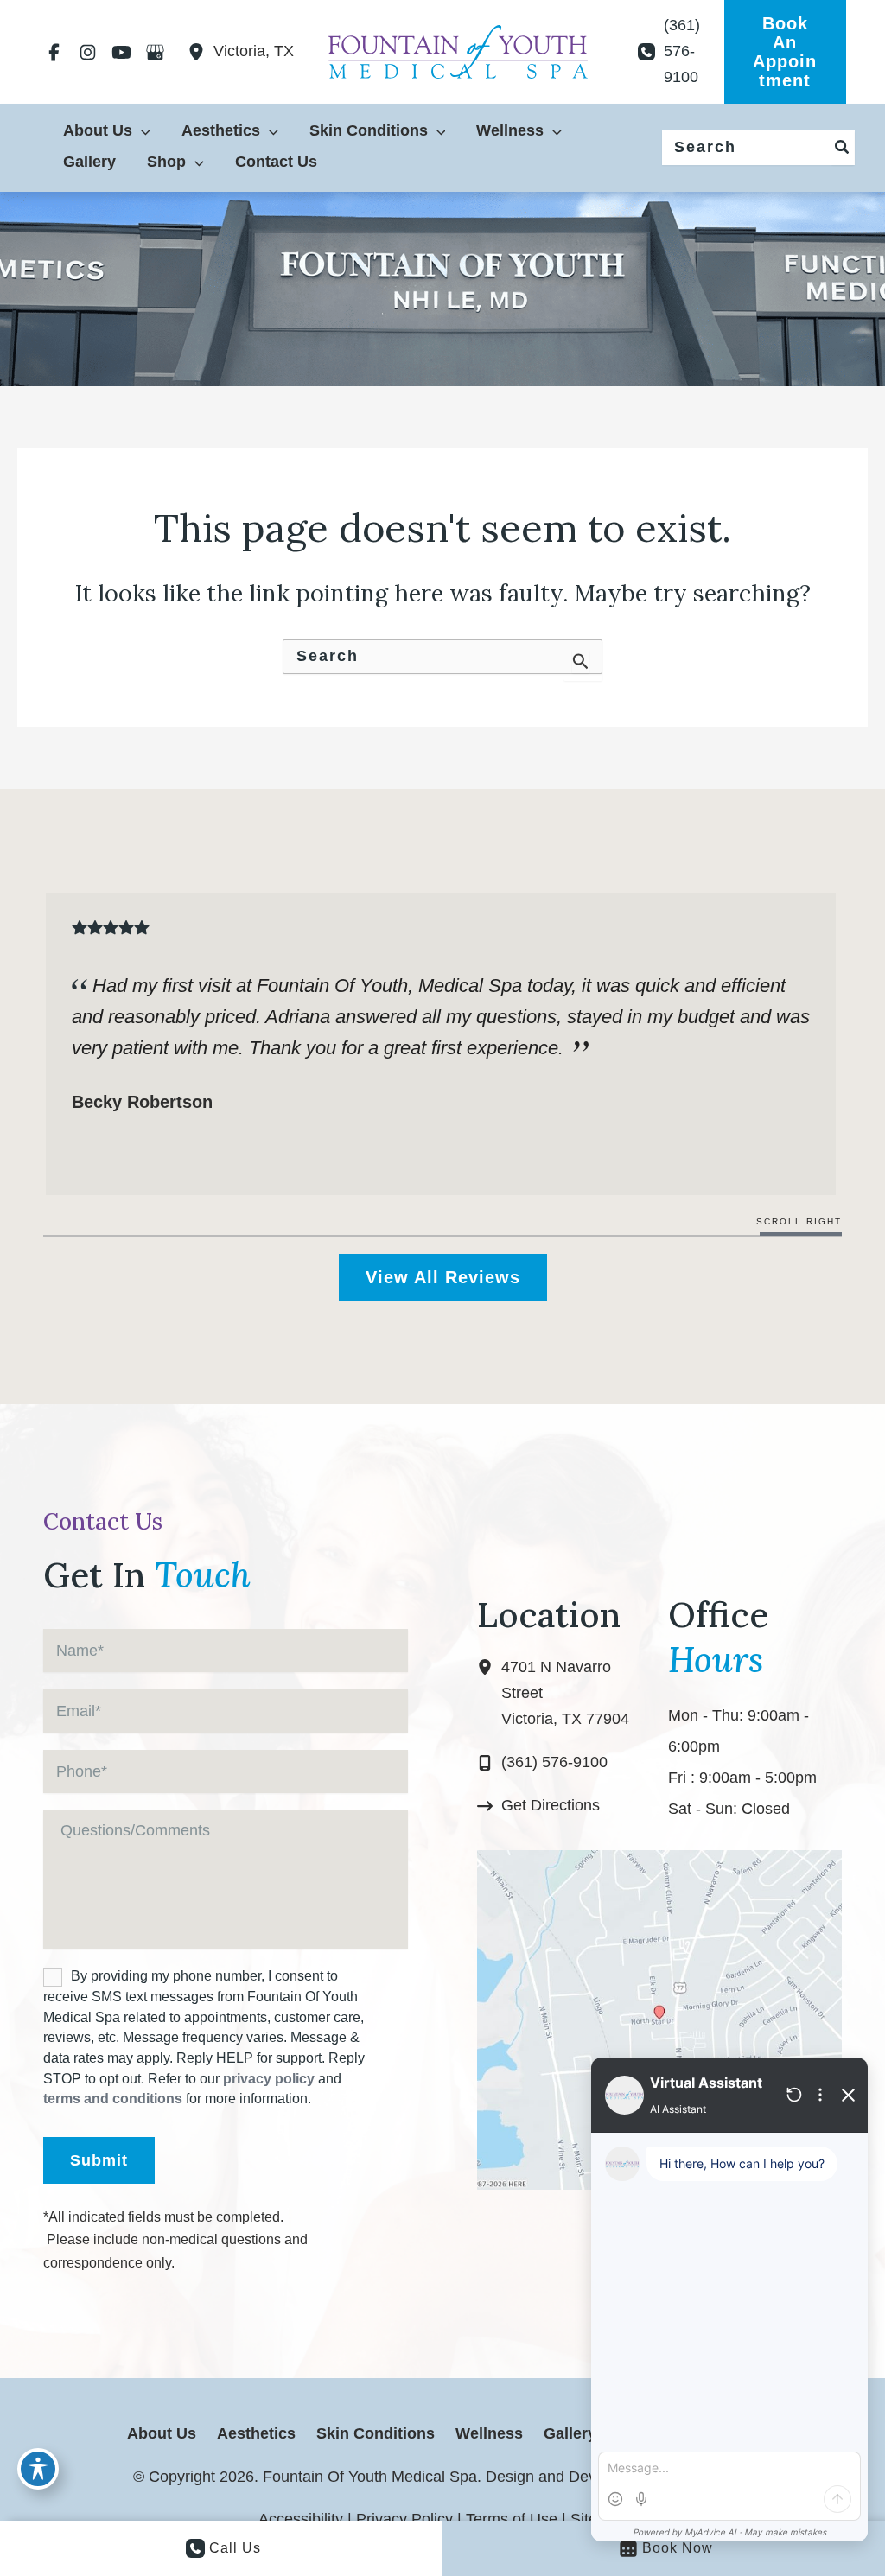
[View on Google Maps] (659, 2019)
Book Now (678, 2548)
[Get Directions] (538, 1806)
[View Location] (201, 52)
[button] (785, 52)
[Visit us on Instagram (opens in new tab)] (88, 52)
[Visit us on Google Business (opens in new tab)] (155, 52)
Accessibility (301, 2519)
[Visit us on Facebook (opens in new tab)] (54, 52)
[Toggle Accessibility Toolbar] (38, 2469)
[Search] (843, 148)
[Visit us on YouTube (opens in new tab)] (121, 52)
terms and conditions (113, 2099)
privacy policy (269, 2079)
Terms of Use (512, 2519)
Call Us (235, 2548)
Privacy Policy (404, 2519)
